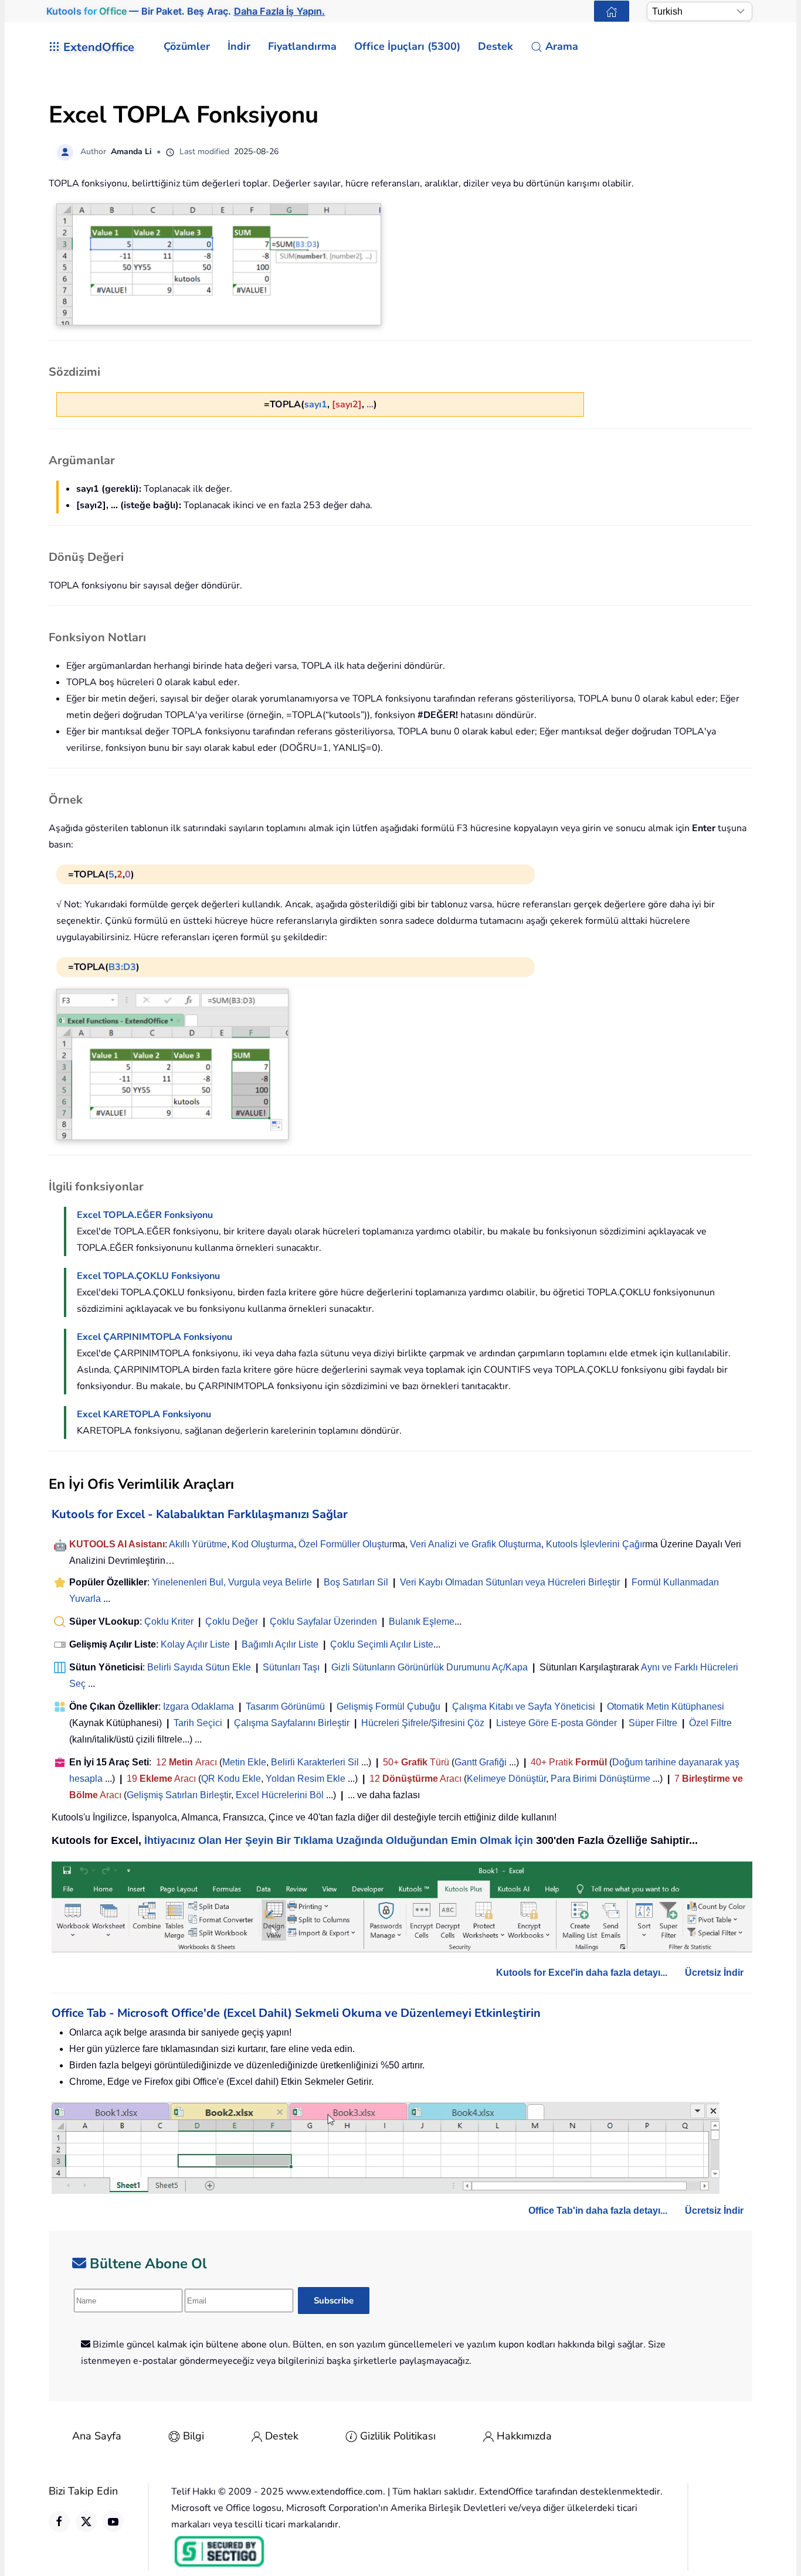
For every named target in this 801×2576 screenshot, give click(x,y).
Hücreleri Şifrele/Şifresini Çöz (423, 1723)
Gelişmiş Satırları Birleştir (179, 1795)
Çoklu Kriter (169, 1622)
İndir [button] (239, 46)
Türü (438, 1762)
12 (162, 1762)
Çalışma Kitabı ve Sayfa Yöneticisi (524, 1706)
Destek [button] (495, 46)
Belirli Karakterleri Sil (315, 1762)
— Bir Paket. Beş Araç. (186, 11)
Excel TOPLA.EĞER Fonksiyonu (145, 1215)
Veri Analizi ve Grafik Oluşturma (476, 1544)
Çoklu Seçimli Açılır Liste (382, 1644)
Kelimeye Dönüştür (506, 1779)
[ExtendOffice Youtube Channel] (113, 2521)
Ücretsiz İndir (714, 1973)
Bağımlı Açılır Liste (280, 1644)
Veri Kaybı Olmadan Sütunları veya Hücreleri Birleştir (510, 1582)
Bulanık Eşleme (422, 1622)
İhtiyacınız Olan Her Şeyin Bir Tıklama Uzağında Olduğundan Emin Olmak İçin (339, 1840)
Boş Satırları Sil (356, 1582)
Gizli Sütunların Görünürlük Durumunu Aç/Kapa (430, 1667)
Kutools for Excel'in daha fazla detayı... (582, 1973)
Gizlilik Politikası (398, 2436)
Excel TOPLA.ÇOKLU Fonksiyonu (148, 1276)
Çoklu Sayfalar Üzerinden (323, 1622)
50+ (392, 1762)
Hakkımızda (524, 2436)
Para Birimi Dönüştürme (600, 1779)
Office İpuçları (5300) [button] (407, 46)
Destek (282, 2436)
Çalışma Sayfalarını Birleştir (292, 1723)
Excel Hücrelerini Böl (280, 1795)
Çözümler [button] (187, 46)
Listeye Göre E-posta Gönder (556, 1723)
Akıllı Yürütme (198, 1544)
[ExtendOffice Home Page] (612, 11)
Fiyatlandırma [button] (302, 46)
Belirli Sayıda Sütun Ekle (199, 1667)
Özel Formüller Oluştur (345, 1544)
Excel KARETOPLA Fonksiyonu (144, 1414)
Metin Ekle (244, 1762)
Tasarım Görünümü (285, 1706)
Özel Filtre (710, 1723)
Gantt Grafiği (481, 1762)
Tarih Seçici (198, 1723)
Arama (562, 46)
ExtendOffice (99, 47)
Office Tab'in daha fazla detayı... (598, 2211)
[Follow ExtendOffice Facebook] (59, 2521)
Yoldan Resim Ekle (306, 1779)
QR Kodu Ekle (231, 1779)
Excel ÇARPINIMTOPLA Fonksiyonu (155, 1337)
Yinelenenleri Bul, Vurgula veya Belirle (232, 1582)
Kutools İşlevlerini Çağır (595, 1544)
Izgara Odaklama (198, 1706)
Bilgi (194, 2436)
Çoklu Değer (233, 1622)
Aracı (206, 1762)
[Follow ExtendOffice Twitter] (86, 2521)
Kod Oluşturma (263, 1544)
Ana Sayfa (97, 2436)
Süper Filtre (653, 1723)
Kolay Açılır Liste (195, 1644)
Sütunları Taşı (291, 1667)
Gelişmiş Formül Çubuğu (388, 1706)
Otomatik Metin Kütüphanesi (666, 1706)
